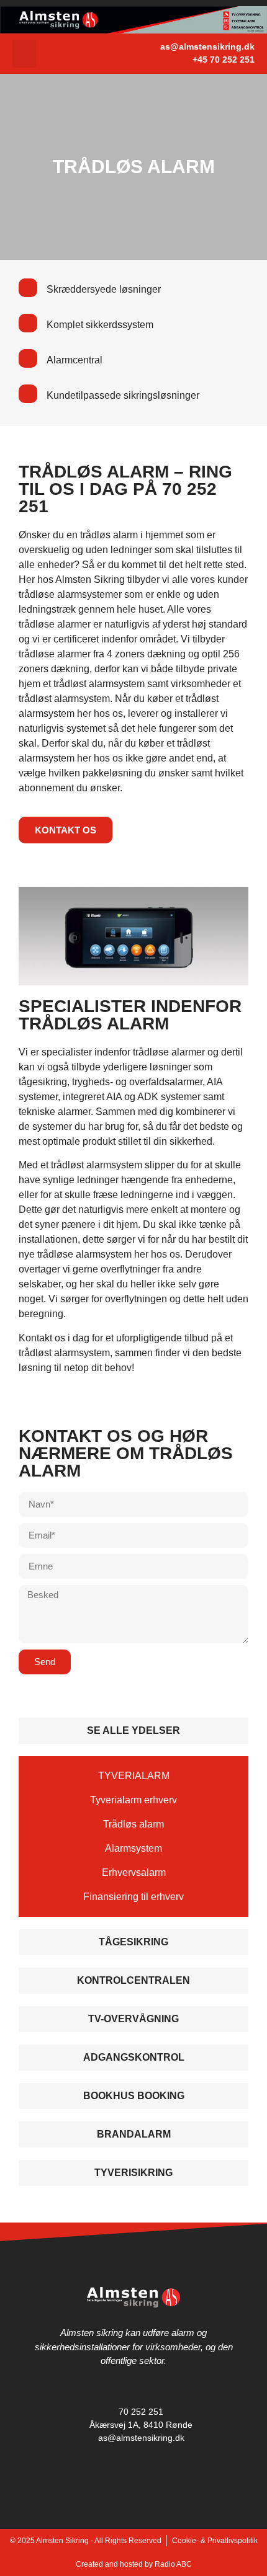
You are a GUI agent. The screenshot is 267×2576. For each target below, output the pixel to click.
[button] (24, 54)
